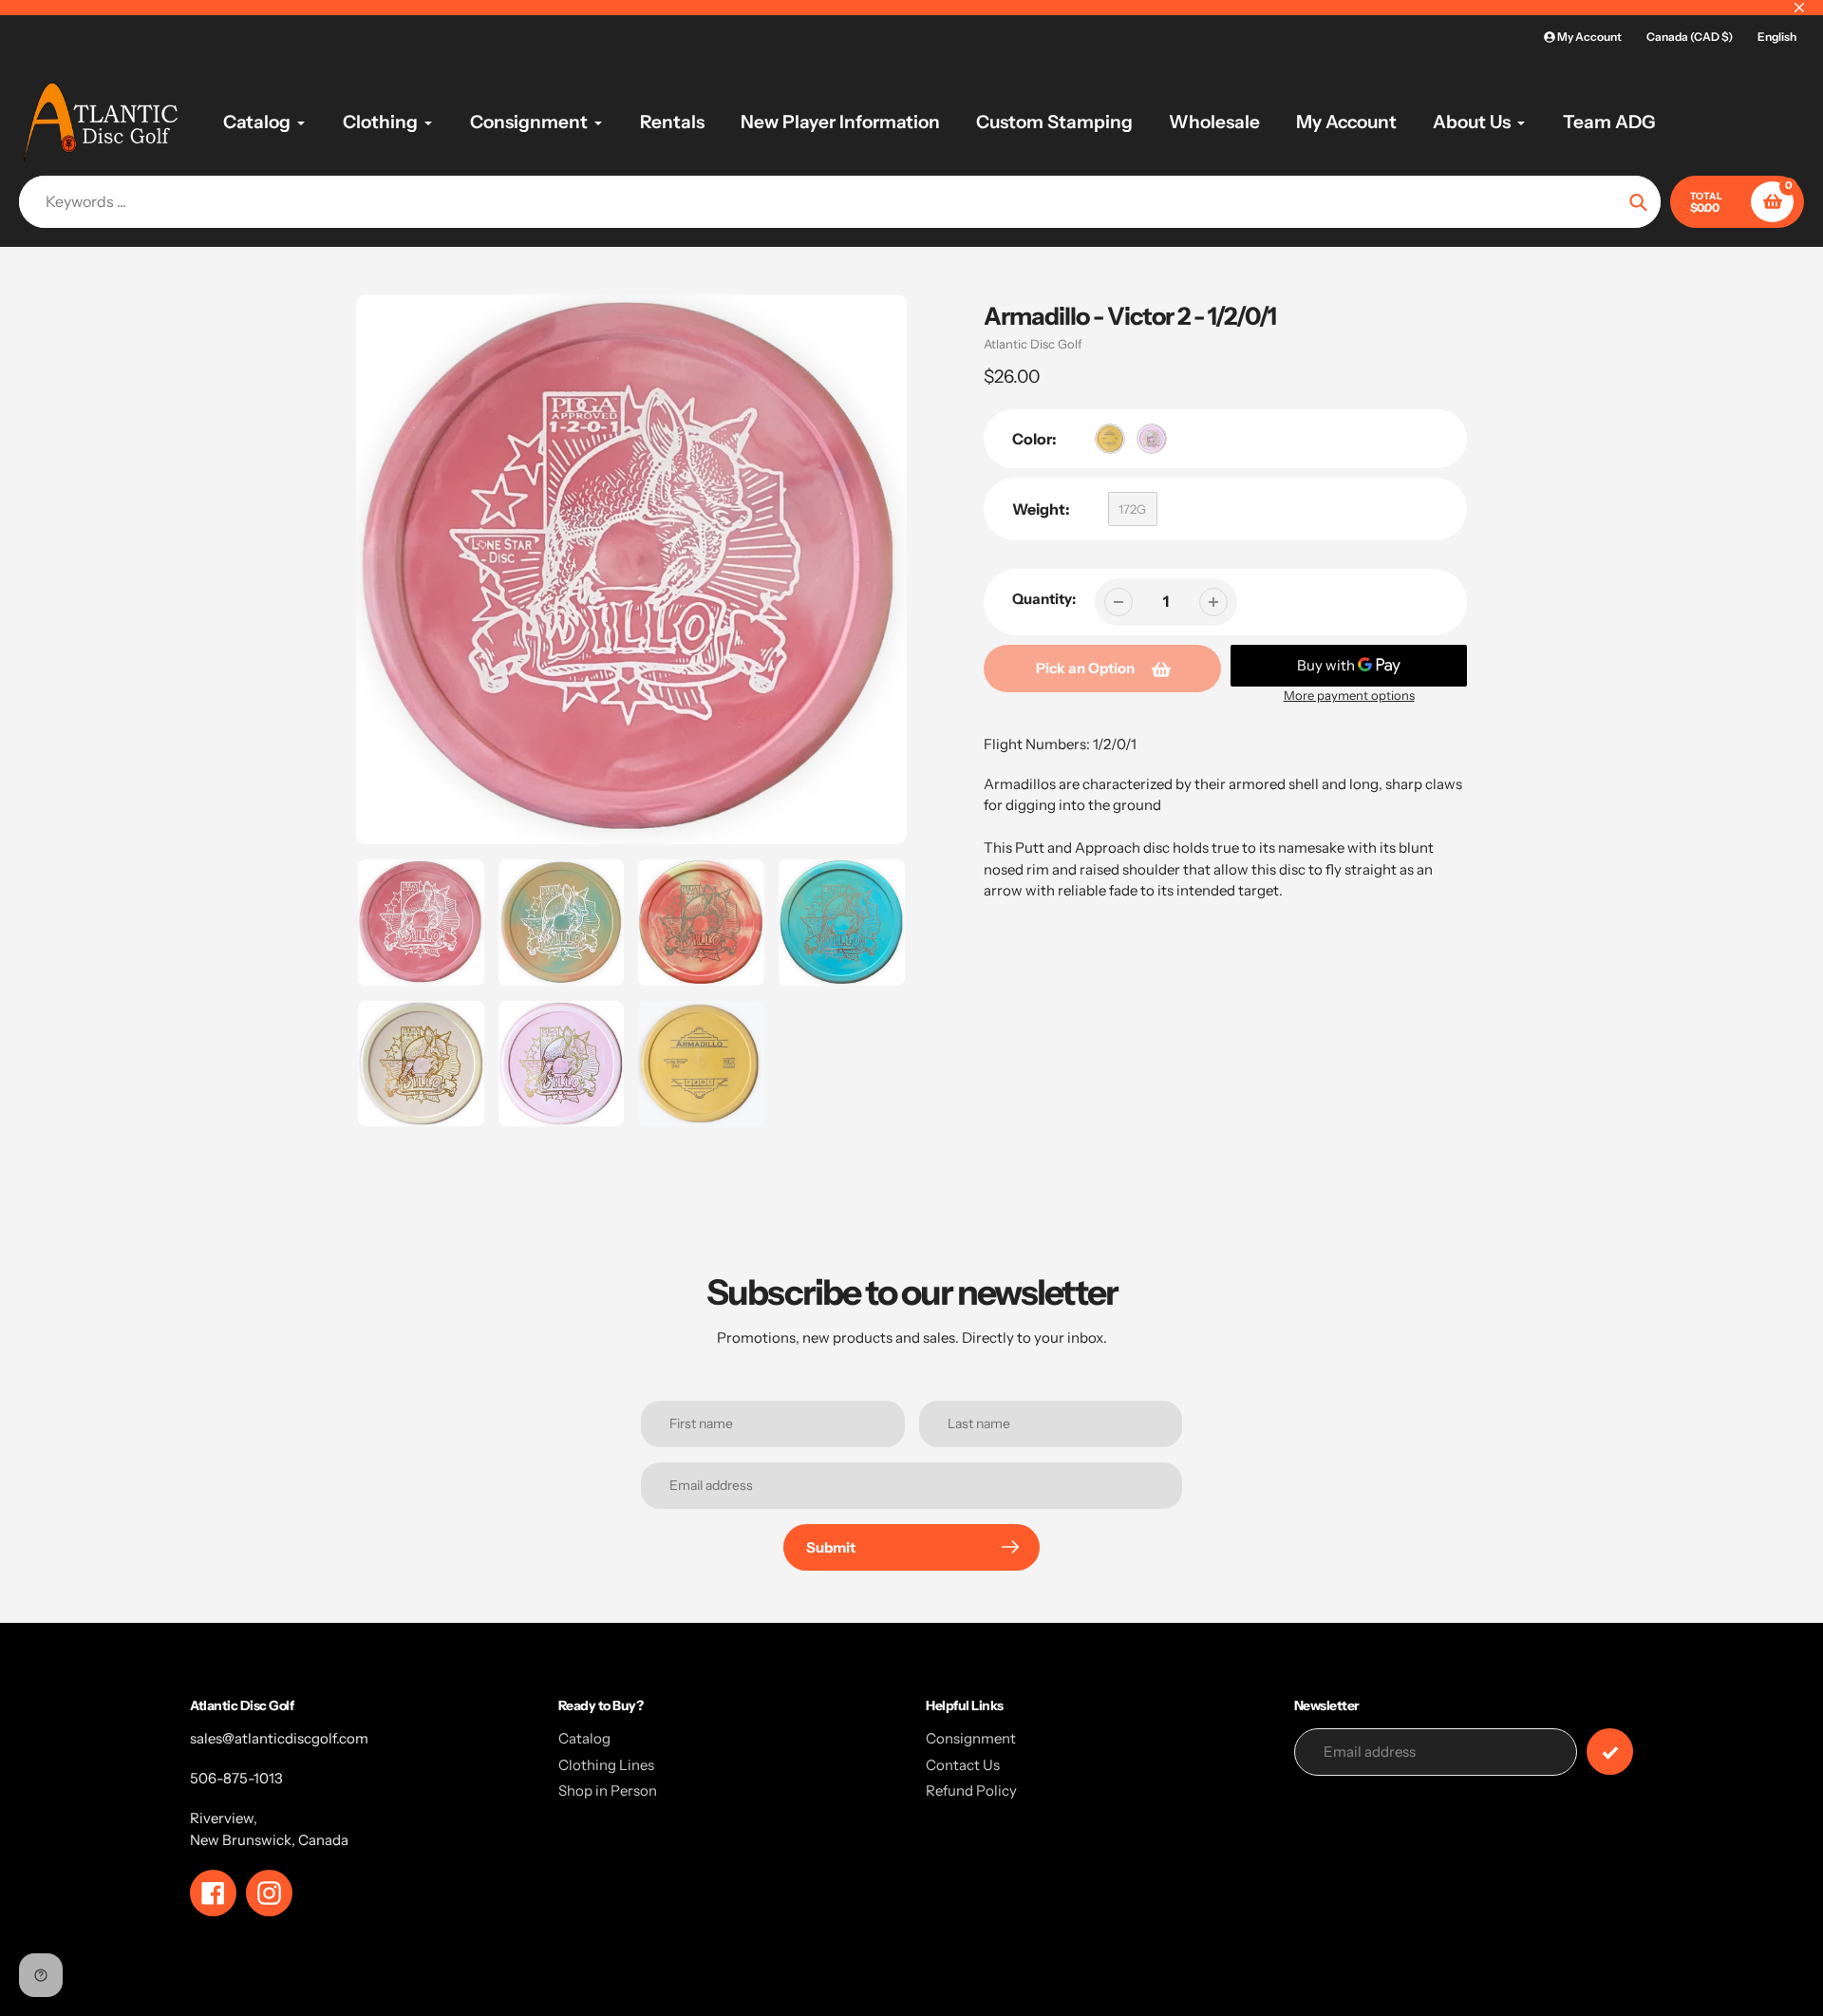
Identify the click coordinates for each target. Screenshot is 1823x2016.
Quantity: (1044, 599)
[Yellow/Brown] (1110, 439)
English (1777, 37)
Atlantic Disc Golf (1033, 344)
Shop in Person (608, 1790)
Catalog (584, 1738)
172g (1132, 509)
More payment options (1349, 695)
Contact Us (963, 1765)
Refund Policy (971, 1790)
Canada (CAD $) (1690, 37)
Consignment (971, 1738)
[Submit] (1610, 1752)
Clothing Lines (606, 1765)
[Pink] (1152, 439)
